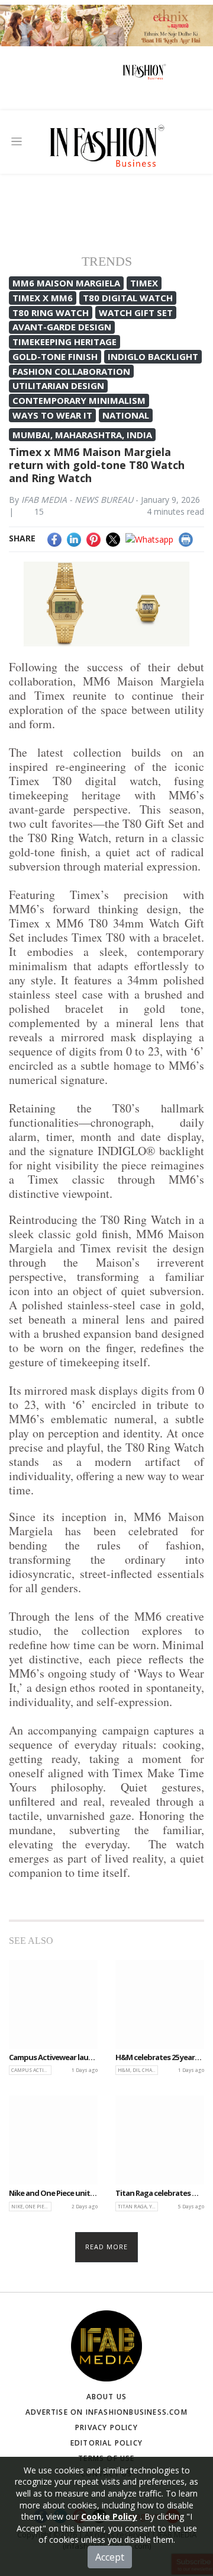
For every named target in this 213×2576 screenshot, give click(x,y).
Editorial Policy (106, 2443)
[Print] (186, 538)
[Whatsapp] (149, 538)
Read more (107, 2247)
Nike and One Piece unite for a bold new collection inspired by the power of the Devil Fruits (53, 2194)
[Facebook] (54, 538)
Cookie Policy (109, 2516)
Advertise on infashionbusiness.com (106, 2412)
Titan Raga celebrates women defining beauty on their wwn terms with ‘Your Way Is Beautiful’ (160, 2194)
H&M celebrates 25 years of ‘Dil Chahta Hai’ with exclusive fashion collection (160, 2058)
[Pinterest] (93, 538)
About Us (107, 2397)
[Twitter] (113, 538)
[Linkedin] (74, 538)
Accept (110, 2557)
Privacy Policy (106, 2427)
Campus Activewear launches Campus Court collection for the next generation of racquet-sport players (53, 2058)
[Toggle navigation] (17, 141)
